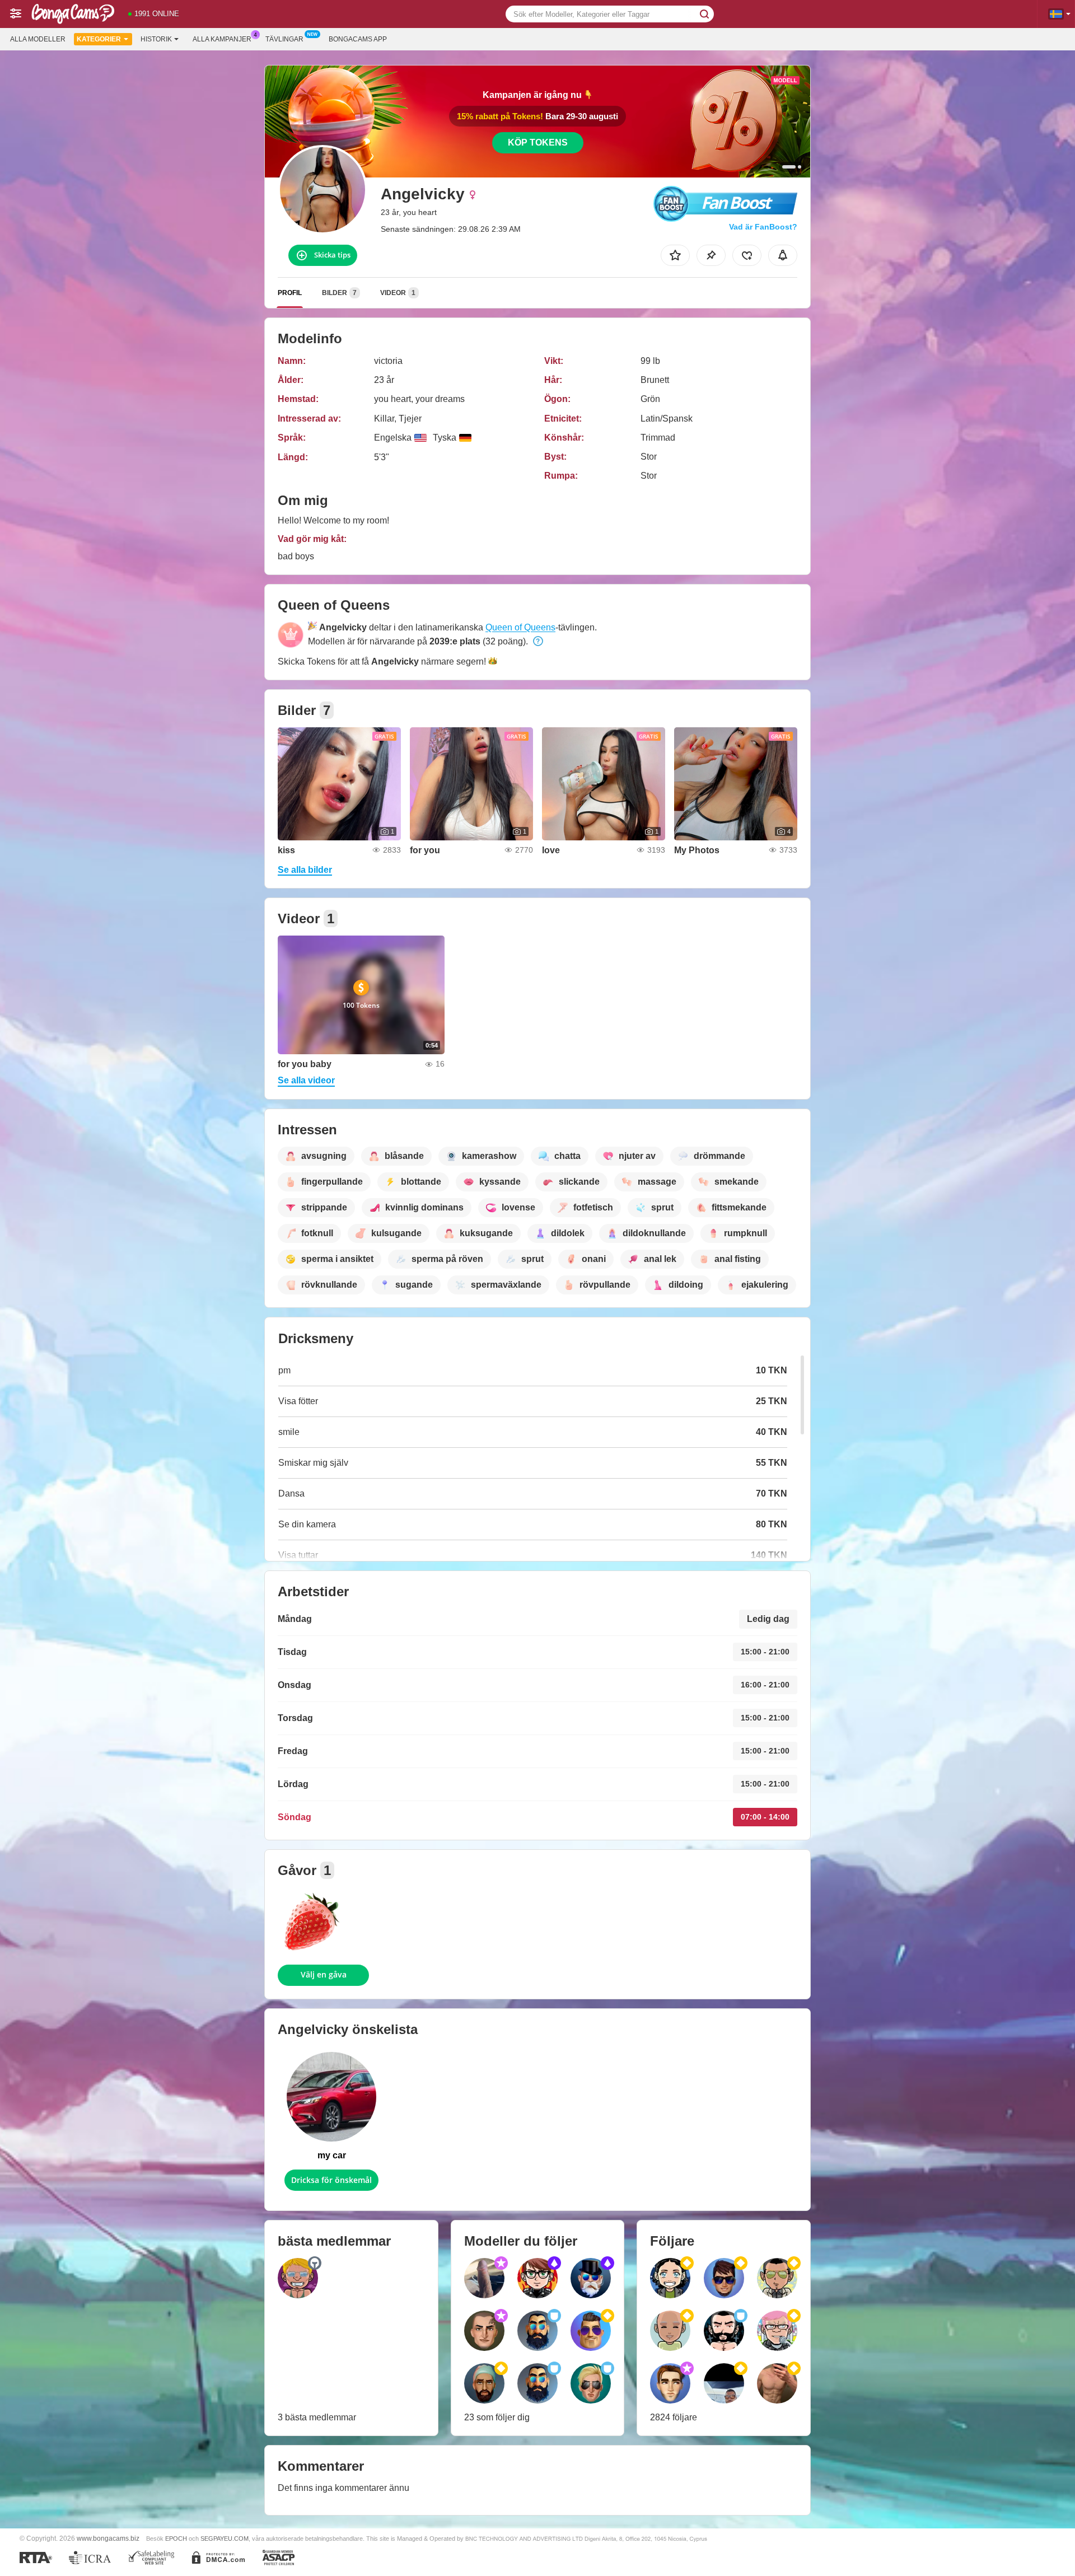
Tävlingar (284, 39)
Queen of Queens (520, 627)
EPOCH (176, 2538)
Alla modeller (38, 39)
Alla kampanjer (222, 39)
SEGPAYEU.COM (225, 2538)
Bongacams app (358, 39)
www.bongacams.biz (108, 2538)
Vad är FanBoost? (763, 227)
